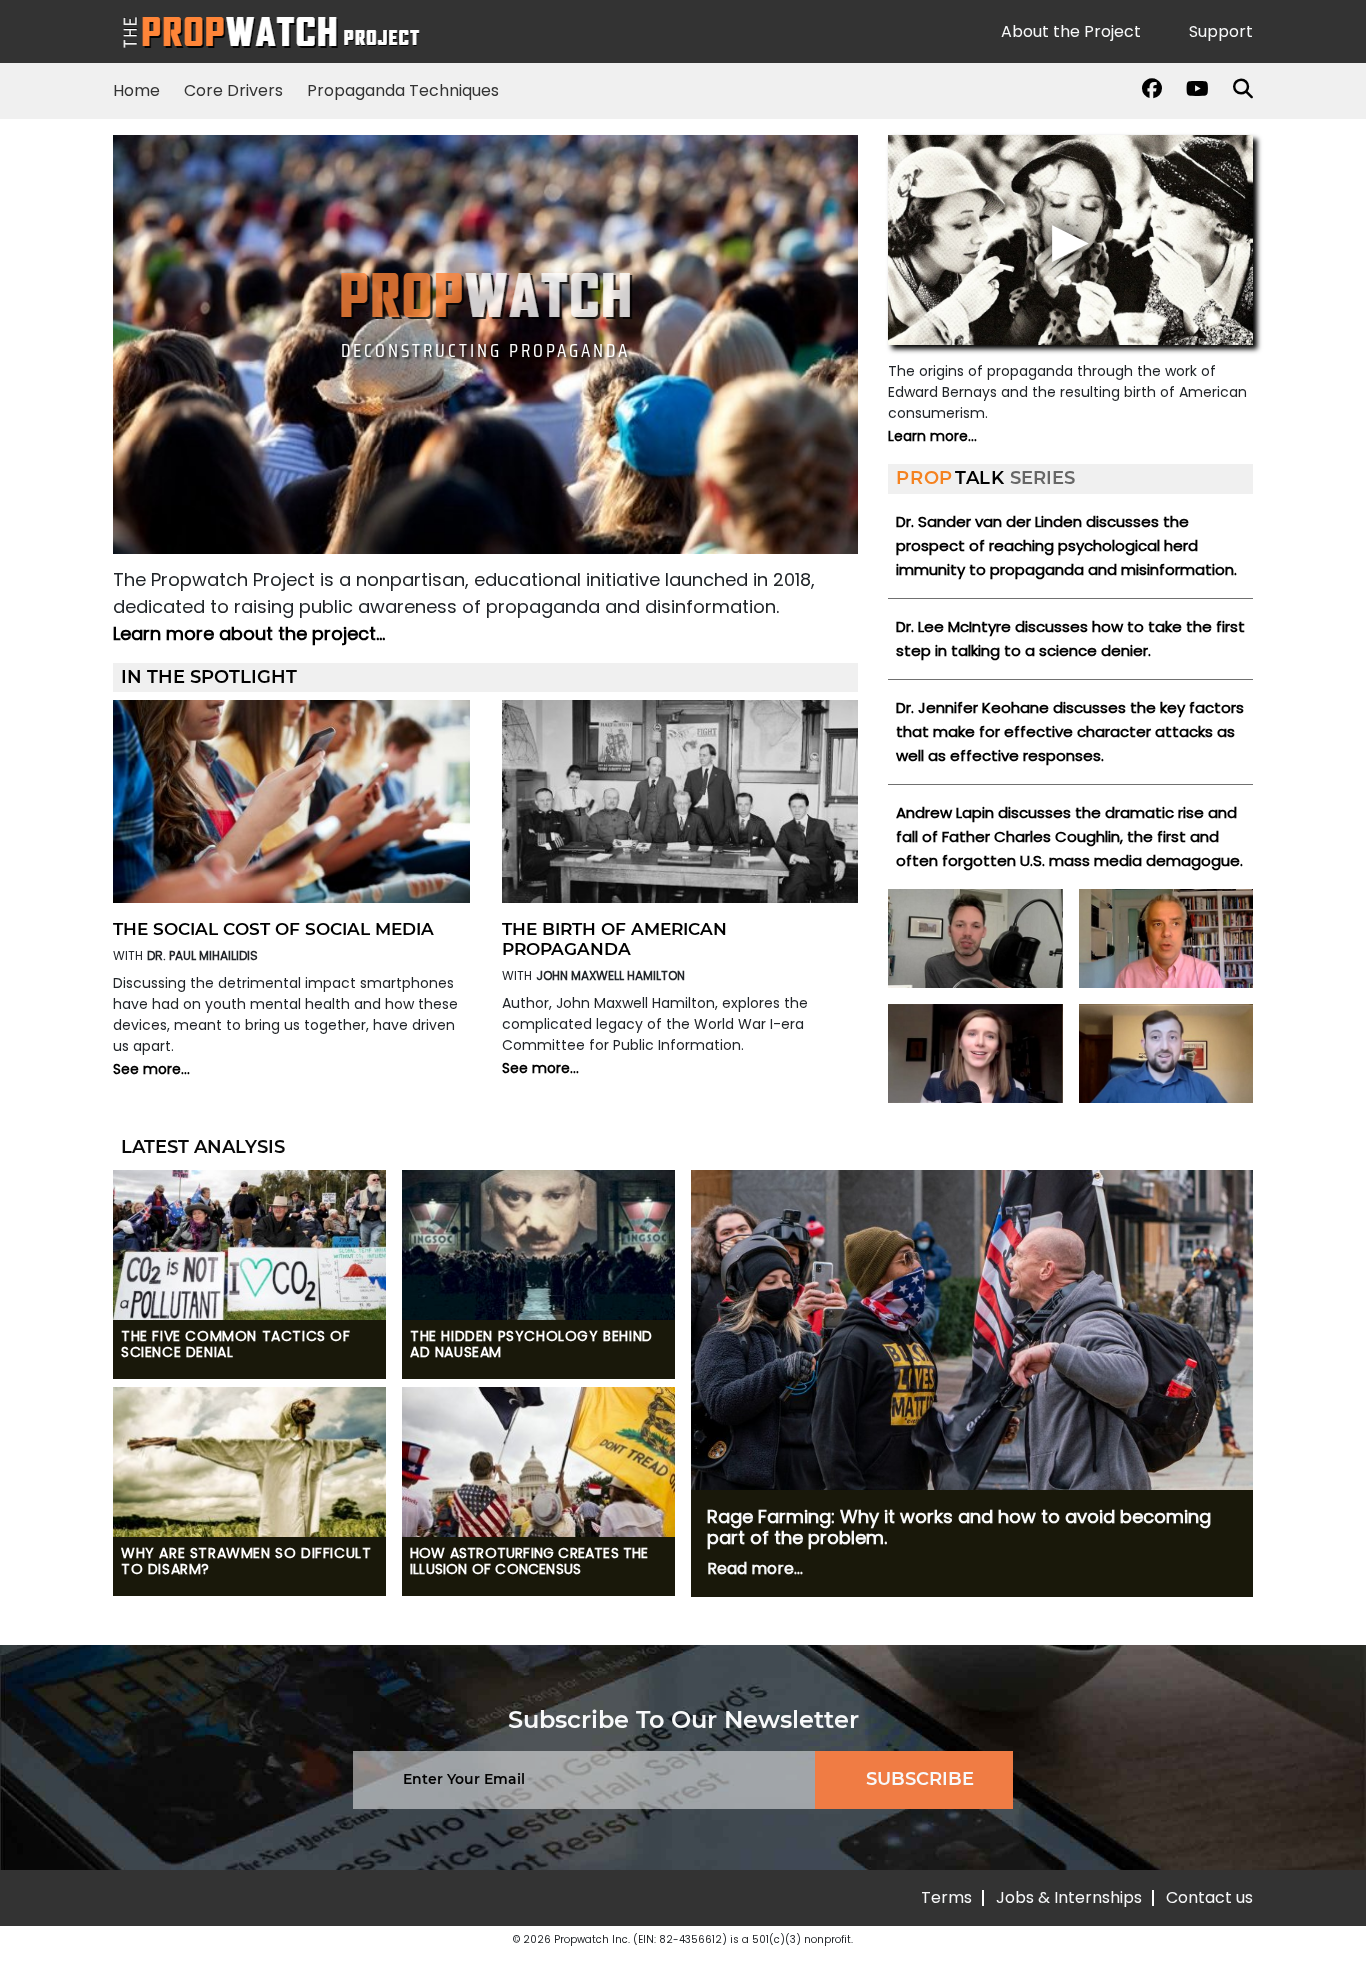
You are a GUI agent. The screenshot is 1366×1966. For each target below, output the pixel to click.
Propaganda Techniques (403, 90)
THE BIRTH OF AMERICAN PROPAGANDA (614, 939)
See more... (151, 1069)
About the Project (1071, 31)
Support (1221, 31)
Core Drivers (233, 90)
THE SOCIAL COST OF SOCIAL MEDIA (273, 929)
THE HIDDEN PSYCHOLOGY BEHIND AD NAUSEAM (531, 1345)
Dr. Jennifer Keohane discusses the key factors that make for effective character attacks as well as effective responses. (1070, 731)
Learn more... (932, 436)
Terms (946, 1897)
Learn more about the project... (249, 633)
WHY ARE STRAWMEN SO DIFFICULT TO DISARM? (246, 1562)
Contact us (1209, 1897)
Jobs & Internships (1069, 1897)
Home (136, 90)
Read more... (755, 1568)
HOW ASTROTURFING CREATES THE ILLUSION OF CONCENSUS (529, 1562)
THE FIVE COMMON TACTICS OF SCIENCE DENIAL (236, 1345)
